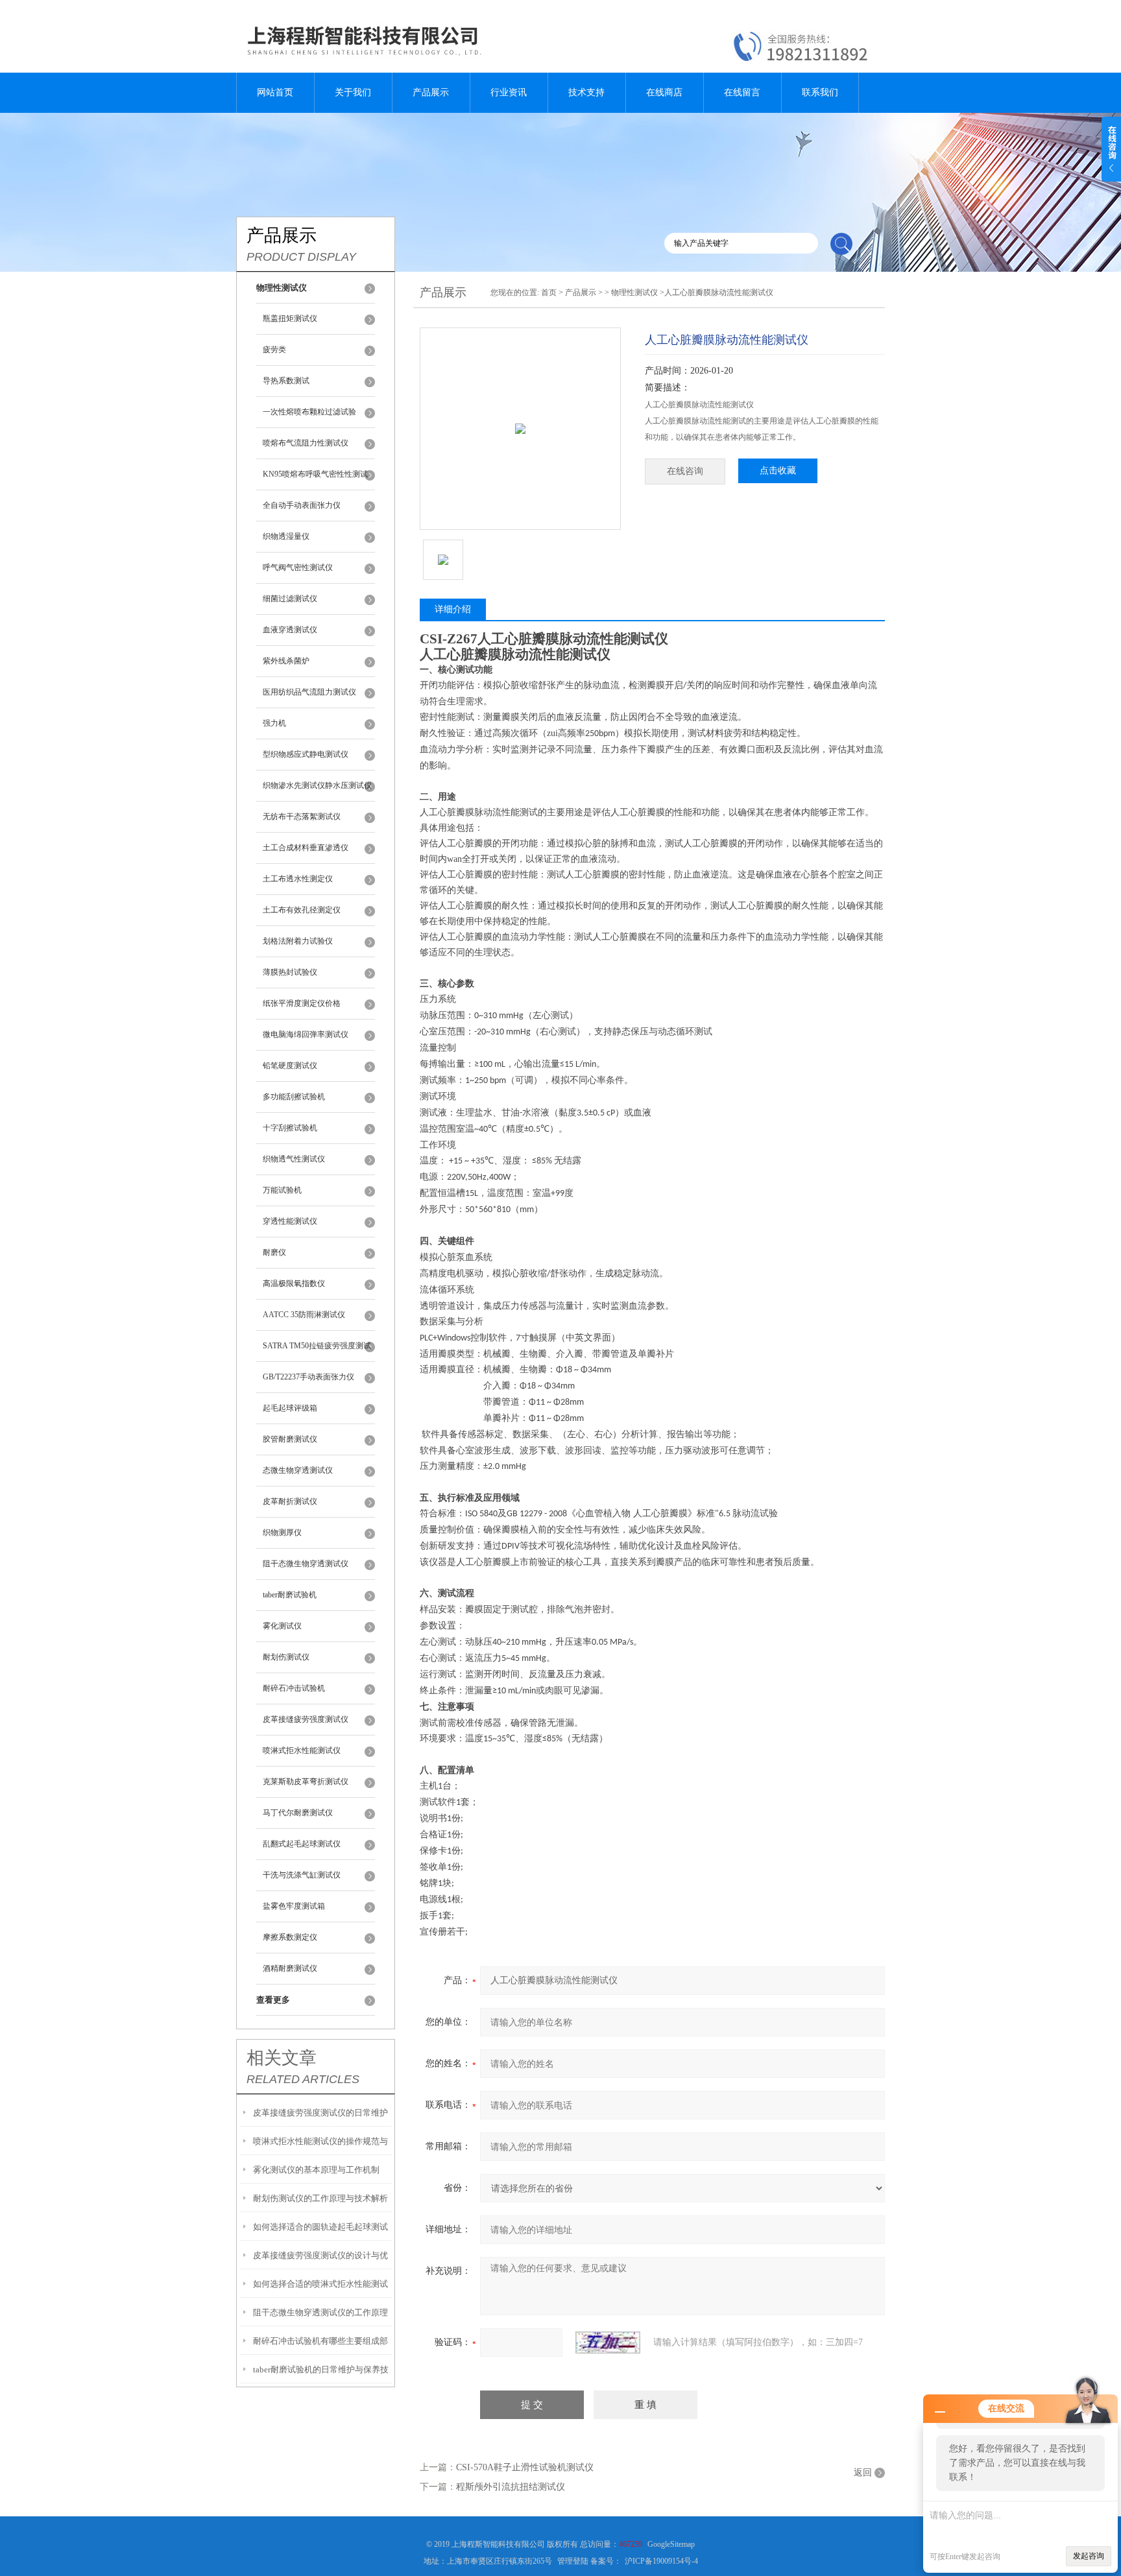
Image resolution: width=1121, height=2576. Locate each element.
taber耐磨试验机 (290, 1595)
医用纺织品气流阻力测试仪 (309, 692)
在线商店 (664, 92)
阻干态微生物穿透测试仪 (306, 1564)
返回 (863, 2473)
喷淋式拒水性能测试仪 (302, 1750)
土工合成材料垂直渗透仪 (306, 848)
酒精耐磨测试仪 (290, 1968)
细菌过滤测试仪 (290, 599)
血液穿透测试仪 (290, 630)
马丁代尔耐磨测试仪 (298, 1813)
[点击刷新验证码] (608, 2343)
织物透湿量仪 (286, 536)
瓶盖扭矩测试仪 (290, 318)
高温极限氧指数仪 (294, 1283)
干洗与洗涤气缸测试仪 (302, 1875)
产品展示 (431, 92)
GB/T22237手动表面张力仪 (308, 1377)
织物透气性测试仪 (294, 1159)
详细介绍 (453, 609)
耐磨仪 (274, 1252)
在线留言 (742, 92)
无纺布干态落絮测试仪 (302, 817)
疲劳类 (274, 350)
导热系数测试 (286, 381)
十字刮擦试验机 (290, 1128)
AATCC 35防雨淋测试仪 (304, 1315)
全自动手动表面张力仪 (302, 505)
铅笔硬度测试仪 (290, 1066)
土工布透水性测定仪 (298, 879)
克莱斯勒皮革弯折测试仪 (306, 1782)
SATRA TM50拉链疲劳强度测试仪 (317, 1352)
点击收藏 (778, 471)
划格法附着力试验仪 (298, 941)
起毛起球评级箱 (290, 1408)
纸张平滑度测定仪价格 (302, 1003)
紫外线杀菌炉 (286, 661)
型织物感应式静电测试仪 (306, 754)
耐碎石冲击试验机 (294, 1688)
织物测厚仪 (282, 1532)
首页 (549, 292)
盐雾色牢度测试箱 (294, 1906)
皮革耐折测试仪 (290, 1501)
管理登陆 (573, 2561)
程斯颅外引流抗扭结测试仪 (511, 2487)
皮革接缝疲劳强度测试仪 (306, 1719)
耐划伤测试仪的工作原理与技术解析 (320, 2198)
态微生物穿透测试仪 (298, 1470)
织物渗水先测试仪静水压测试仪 (317, 785)
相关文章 (282, 2058)
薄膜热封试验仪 (290, 972)
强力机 (274, 723)
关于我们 (353, 92)
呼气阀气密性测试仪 (298, 567)
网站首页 (275, 92)
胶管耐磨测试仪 (290, 1439)
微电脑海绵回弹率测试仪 (306, 1034)
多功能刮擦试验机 (294, 1097)
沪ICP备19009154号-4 (661, 2561)
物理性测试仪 (634, 292)
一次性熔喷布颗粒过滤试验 (309, 412)
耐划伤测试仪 (286, 1657)
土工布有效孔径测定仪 (302, 910)
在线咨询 (685, 471)
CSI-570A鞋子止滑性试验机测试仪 (525, 2467)
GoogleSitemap (671, 2544)
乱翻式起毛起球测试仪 (302, 1844)
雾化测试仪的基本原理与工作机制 (316, 2170)
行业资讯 (509, 92)
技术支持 (586, 92)
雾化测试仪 (282, 1626)
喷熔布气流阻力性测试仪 (306, 443)
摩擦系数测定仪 (290, 1937)
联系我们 (820, 92)
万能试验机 (282, 1190)
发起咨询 (1089, 2556)
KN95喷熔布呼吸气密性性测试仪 (315, 480)
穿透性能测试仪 (290, 1221)
